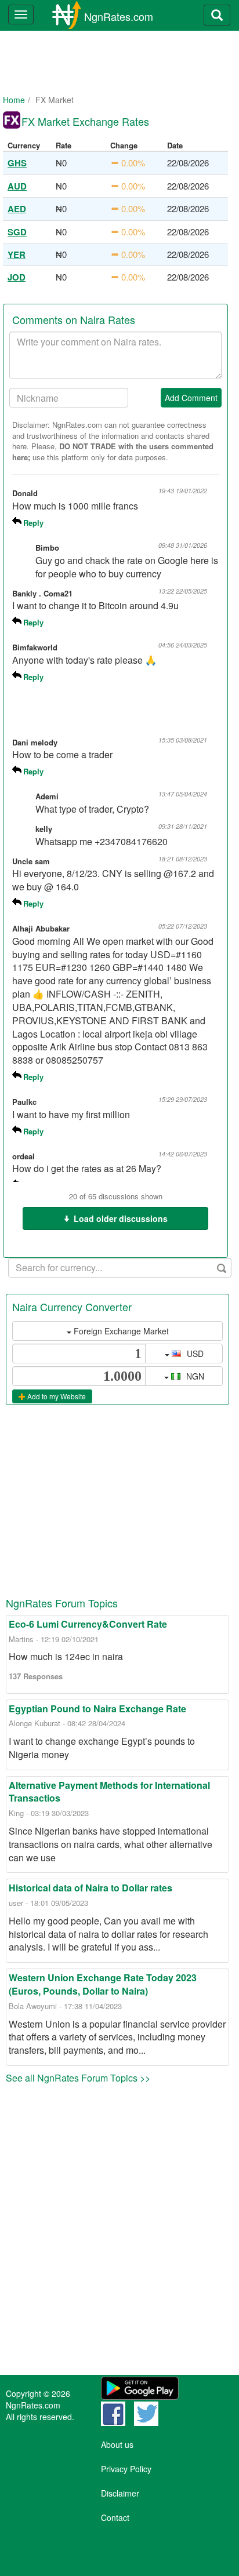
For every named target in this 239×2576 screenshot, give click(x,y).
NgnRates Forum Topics (62, 1603)
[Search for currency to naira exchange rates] (217, 15)
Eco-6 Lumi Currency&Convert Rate (88, 1624)
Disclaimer (120, 2493)
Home (14, 100)
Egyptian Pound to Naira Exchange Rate (97, 1709)
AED (17, 209)
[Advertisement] (117, 70)
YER (17, 254)
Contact (115, 2517)
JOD (17, 277)
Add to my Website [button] (56, 1396)
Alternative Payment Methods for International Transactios (109, 1792)
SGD (17, 232)
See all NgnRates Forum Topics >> (78, 2078)
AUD (17, 186)
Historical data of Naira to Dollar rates (90, 1888)
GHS (17, 163)
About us (117, 2444)
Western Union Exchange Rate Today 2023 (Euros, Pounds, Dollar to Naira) (103, 1984)
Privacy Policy (126, 2469)
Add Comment (191, 398)
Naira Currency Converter (72, 1307)
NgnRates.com (119, 16)
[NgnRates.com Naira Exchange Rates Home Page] (57, 15)
